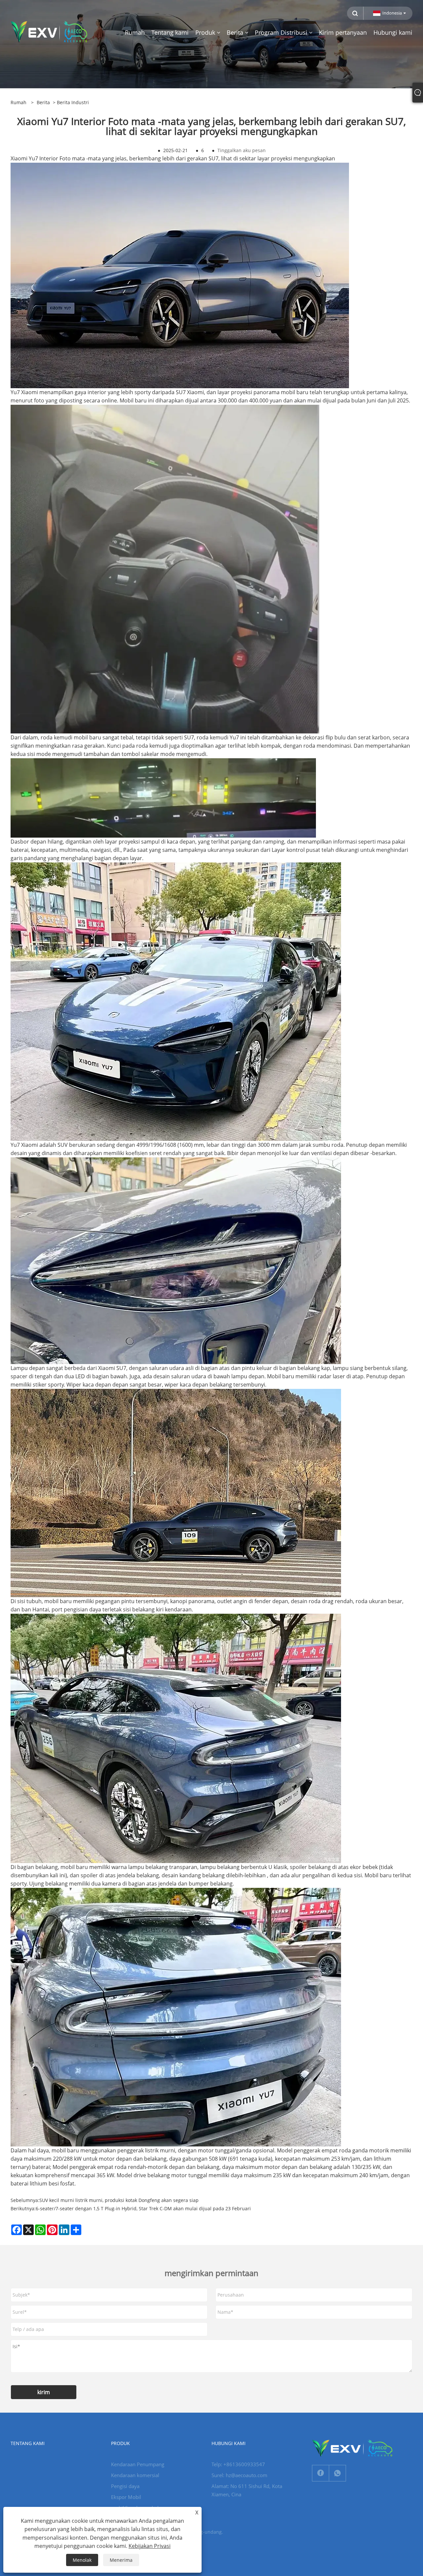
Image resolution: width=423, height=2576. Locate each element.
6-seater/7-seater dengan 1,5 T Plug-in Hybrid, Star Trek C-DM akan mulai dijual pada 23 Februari (143, 2208)
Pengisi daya (125, 2486)
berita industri (73, 102)
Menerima (121, 2560)
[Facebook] (321, 2473)
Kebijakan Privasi (150, 2546)
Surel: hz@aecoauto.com (239, 2475)
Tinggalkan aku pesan (242, 150)
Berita (43, 102)
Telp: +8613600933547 (238, 2464)
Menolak (82, 2560)
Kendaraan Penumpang (138, 2464)
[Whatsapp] (337, 2473)
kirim (44, 2392)
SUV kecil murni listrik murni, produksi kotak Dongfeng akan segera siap (119, 2200)
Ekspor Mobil (126, 2497)
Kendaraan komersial (135, 2475)
